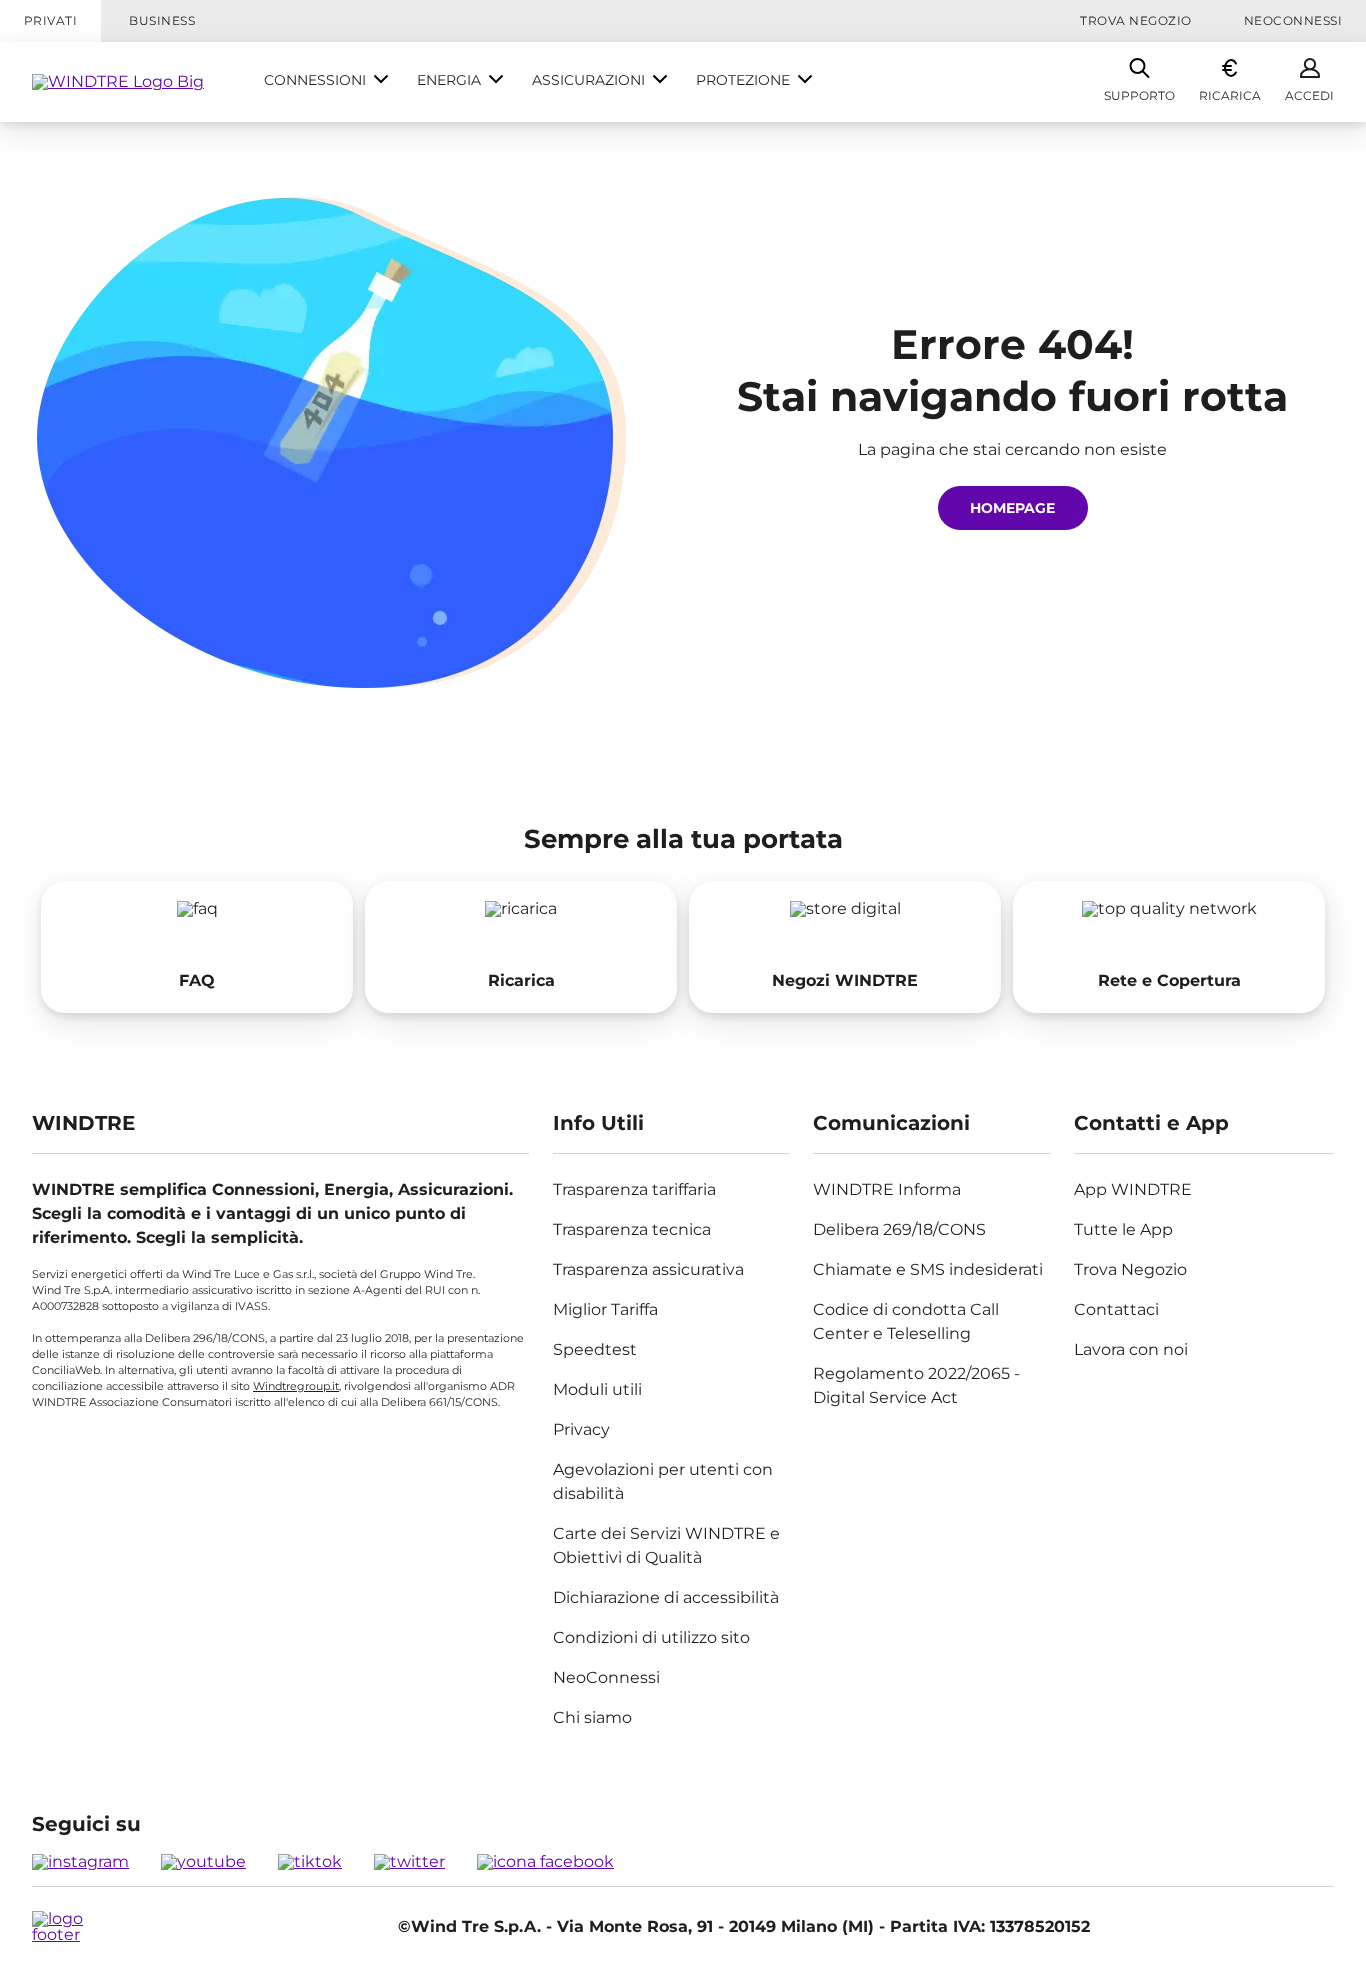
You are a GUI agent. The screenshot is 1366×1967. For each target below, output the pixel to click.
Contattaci (1116, 1309)
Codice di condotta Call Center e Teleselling (906, 1321)
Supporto (1139, 95)
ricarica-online (521, 947)
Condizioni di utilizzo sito (651, 1637)
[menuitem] (326, 82)
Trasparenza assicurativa (648, 1269)
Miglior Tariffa (605, 1309)
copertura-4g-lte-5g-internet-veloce (1169, 947)
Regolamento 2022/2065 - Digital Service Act (916, 1385)
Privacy (581, 1429)
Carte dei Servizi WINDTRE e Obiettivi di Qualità (666, 1545)
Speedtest (595, 1349)
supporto (197, 947)
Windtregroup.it (296, 1386)
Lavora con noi (1131, 1349)
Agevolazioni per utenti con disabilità (663, 1481)
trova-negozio (845, 947)
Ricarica (1230, 95)
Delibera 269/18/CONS (899, 1229)
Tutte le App (1123, 1229)
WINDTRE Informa (887, 1189)
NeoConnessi (1293, 20)
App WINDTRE (1133, 1189)
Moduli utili (597, 1389)
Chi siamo (592, 1717)
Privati (50, 20)
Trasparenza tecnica (632, 1229)
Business (162, 20)
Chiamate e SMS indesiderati (928, 1269)
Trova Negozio (1135, 20)
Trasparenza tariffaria (634, 1189)
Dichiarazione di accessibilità (666, 1597)
